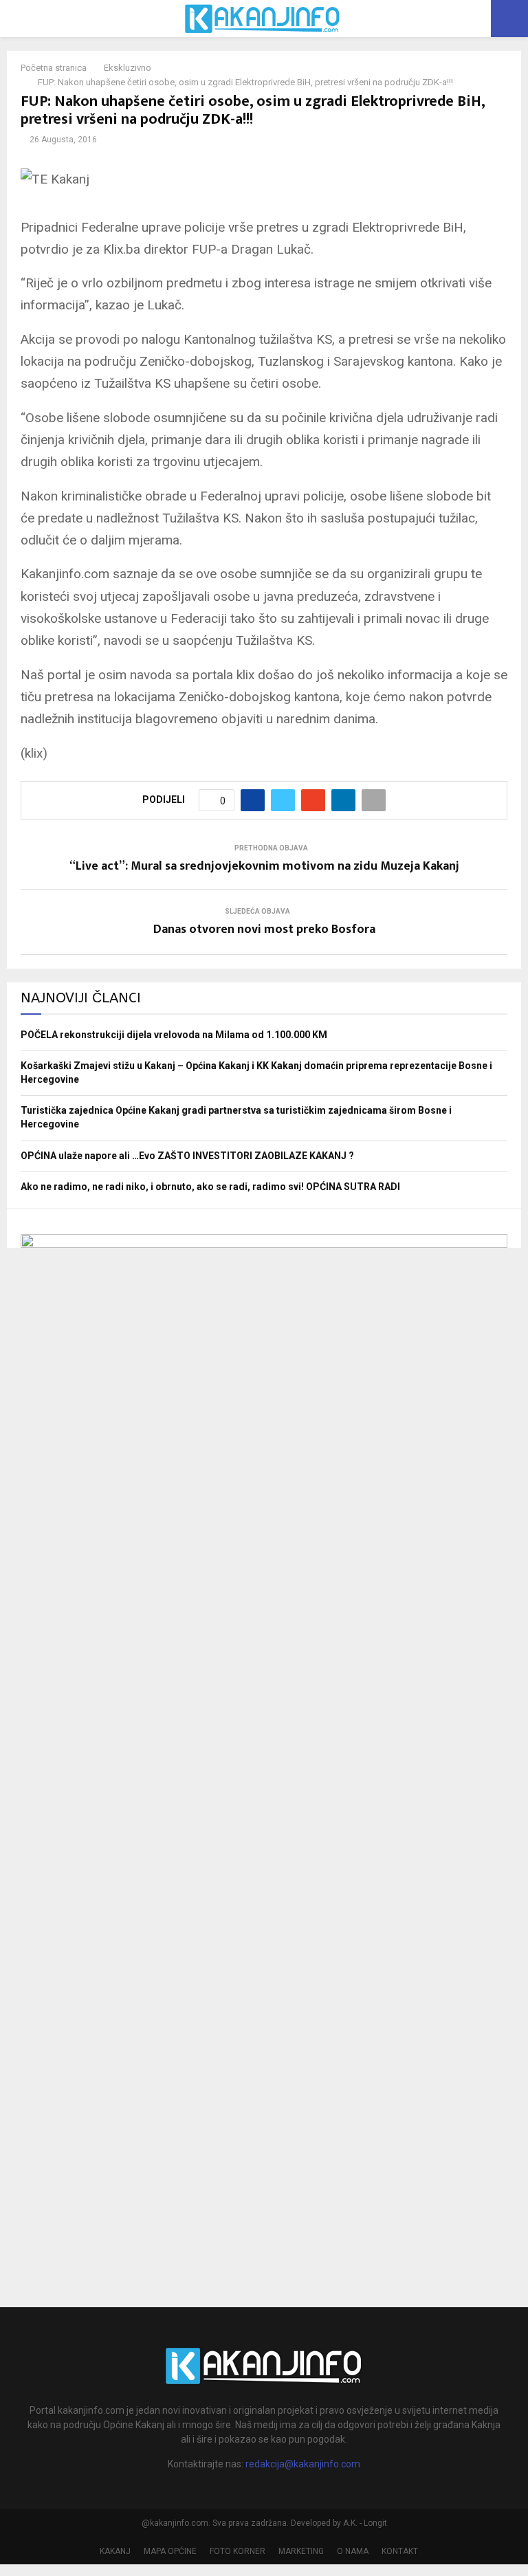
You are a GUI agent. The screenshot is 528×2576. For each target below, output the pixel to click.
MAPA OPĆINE (170, 2551)
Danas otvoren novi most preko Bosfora (264, 929)
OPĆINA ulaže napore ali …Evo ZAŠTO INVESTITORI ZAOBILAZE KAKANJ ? (187, 1156)
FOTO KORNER (238, 2551)
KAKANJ (115, 2551)
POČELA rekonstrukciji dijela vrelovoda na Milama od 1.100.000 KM (174, 1035)
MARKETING (301, 2551)
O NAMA (353, 2551)
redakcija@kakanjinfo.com (303, 2464)
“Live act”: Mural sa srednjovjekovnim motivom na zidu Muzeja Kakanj (264, 866)
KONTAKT (400, 2551)
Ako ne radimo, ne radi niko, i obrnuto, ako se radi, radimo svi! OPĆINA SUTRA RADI (210, 1187)
